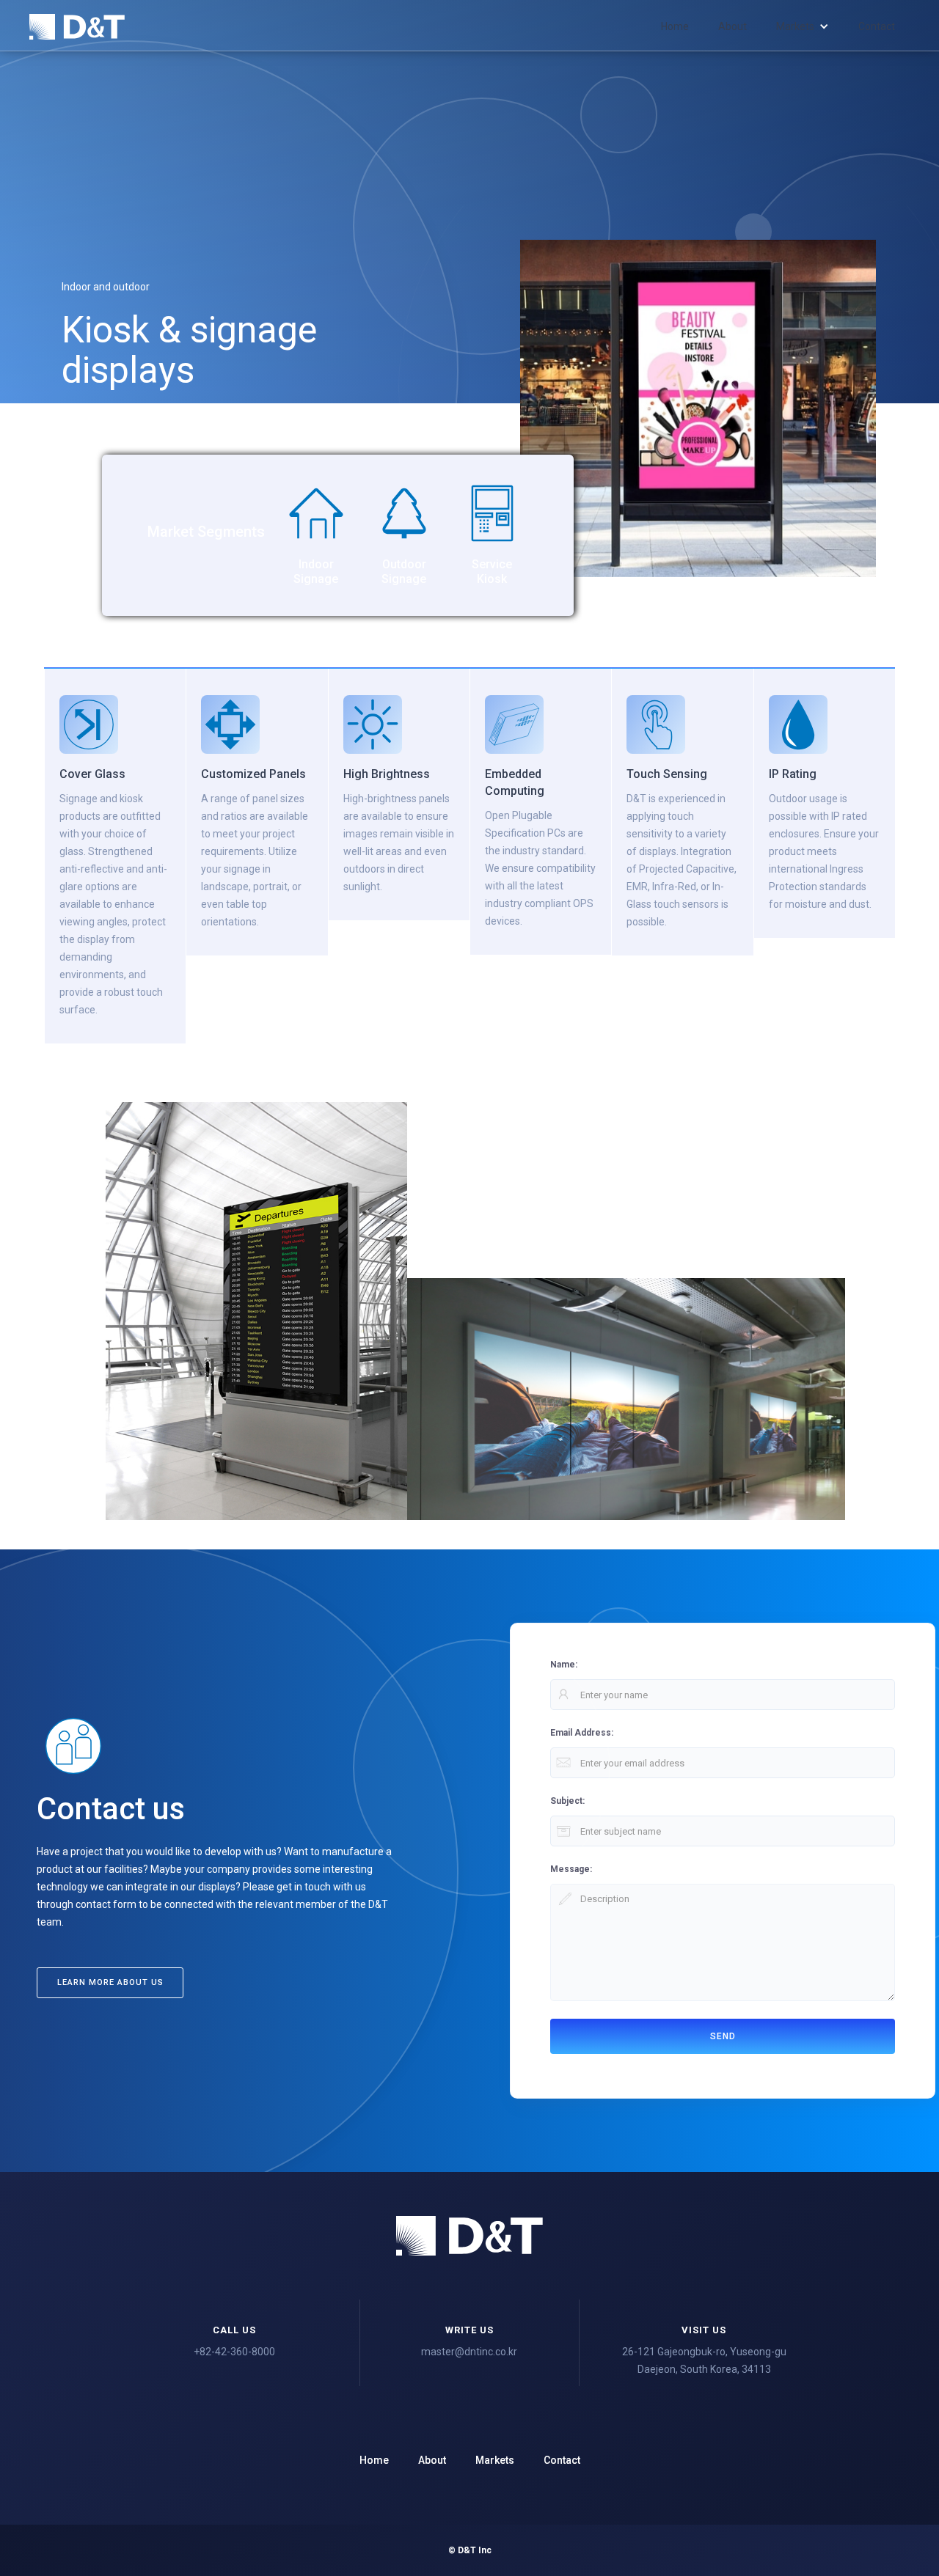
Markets (495, 2460)
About (732, 26)
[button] (803, 26)
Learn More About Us (110, 1982)
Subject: (567, 1801)
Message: (571, 1869)
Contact (877, 26)
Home (675, 26)
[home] (77, 27)
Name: (564, 1665)
